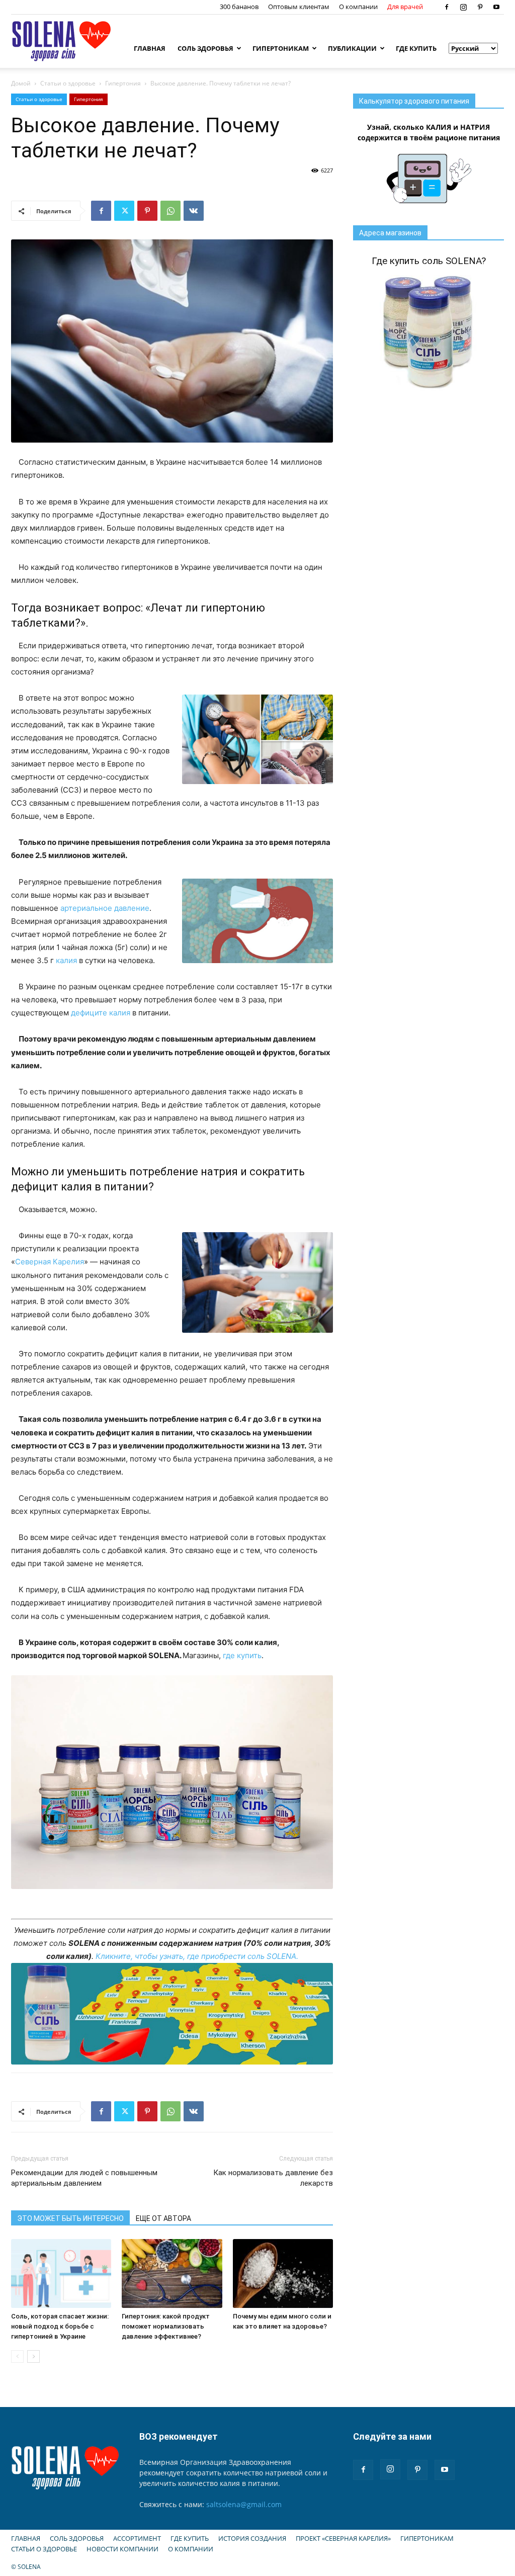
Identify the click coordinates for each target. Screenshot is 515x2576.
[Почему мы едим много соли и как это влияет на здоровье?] (283, 2273)
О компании (358, 7)
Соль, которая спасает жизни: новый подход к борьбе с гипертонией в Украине (60, 2326)
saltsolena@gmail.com (244, 2504)
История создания (252, 2538)
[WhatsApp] (170, 211)
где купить (242, 1655)
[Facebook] (447, 7)
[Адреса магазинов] (172, 2014)
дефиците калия (101, 1013)
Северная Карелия (50, 1262)
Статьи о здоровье (68, 83)
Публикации (352, 48)
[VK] (194, 211)
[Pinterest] (480, 7)
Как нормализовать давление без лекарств (273, 2178)
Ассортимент (137, 2538)
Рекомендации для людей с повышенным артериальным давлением (84, 2178)
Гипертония (123, 83)
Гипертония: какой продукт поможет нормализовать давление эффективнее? (166, 2326)
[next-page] (33, 2356)
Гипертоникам (281, 48)
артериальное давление (105, 908)
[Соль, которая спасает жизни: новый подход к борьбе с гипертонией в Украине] (61, 2273)
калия (66, 960)
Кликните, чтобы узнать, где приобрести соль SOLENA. (197, 1956)
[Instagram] (463, 7)
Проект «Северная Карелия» (343, 2538)
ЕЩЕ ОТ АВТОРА (163, 2218)
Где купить (416, 48)
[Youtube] (496, 7)
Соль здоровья (205, 48)
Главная (150, 48)
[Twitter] (124, 211)
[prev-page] (17, 2356)
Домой (21, 83)
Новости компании (122, 2549)
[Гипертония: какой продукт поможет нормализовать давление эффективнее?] (172, 2273)
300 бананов (239, 7)
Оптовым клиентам (299, 7)
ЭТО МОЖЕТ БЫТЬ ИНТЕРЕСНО (70, 2218)
